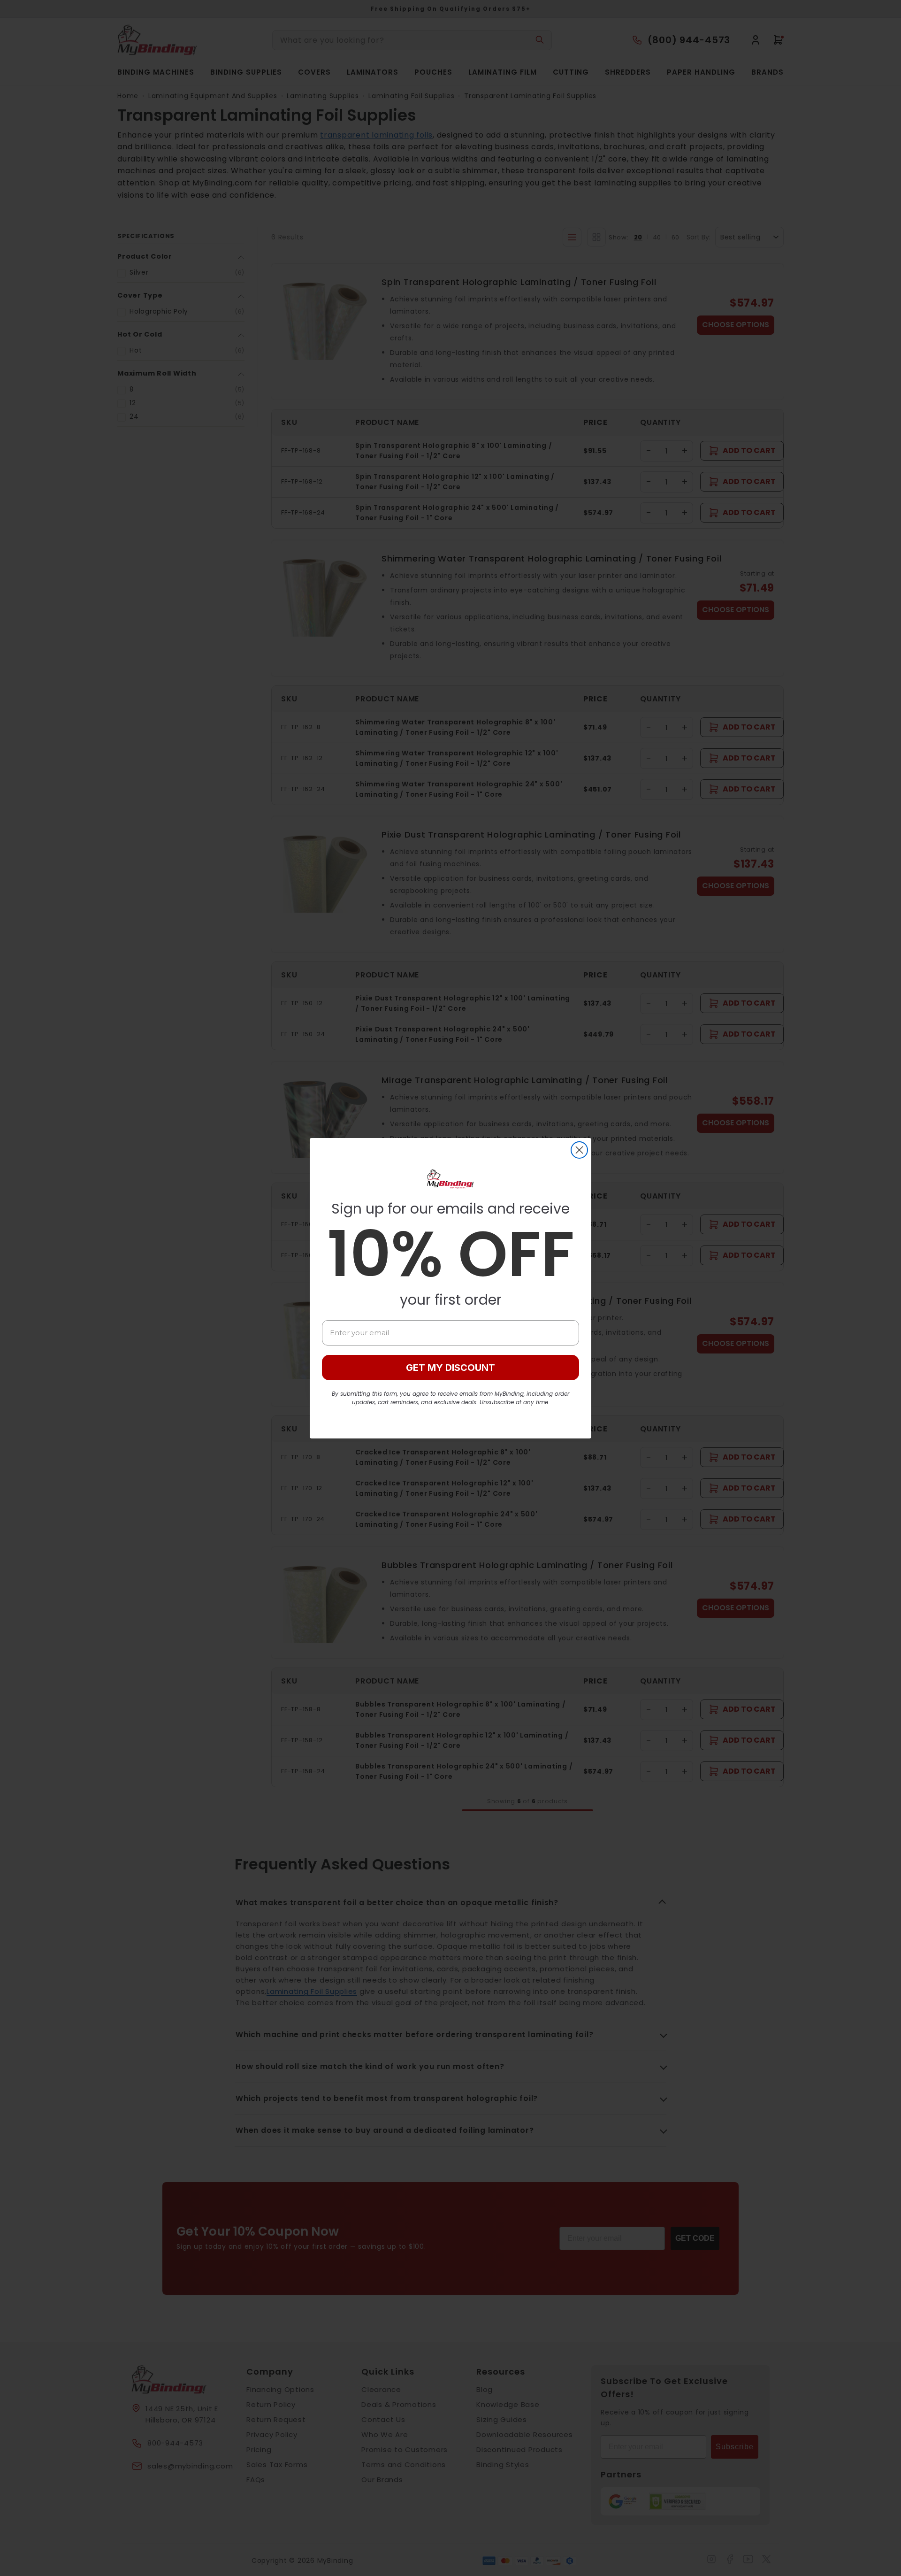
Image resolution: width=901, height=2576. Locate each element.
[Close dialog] (579, 1150)
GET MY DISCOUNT (450, 1368)
